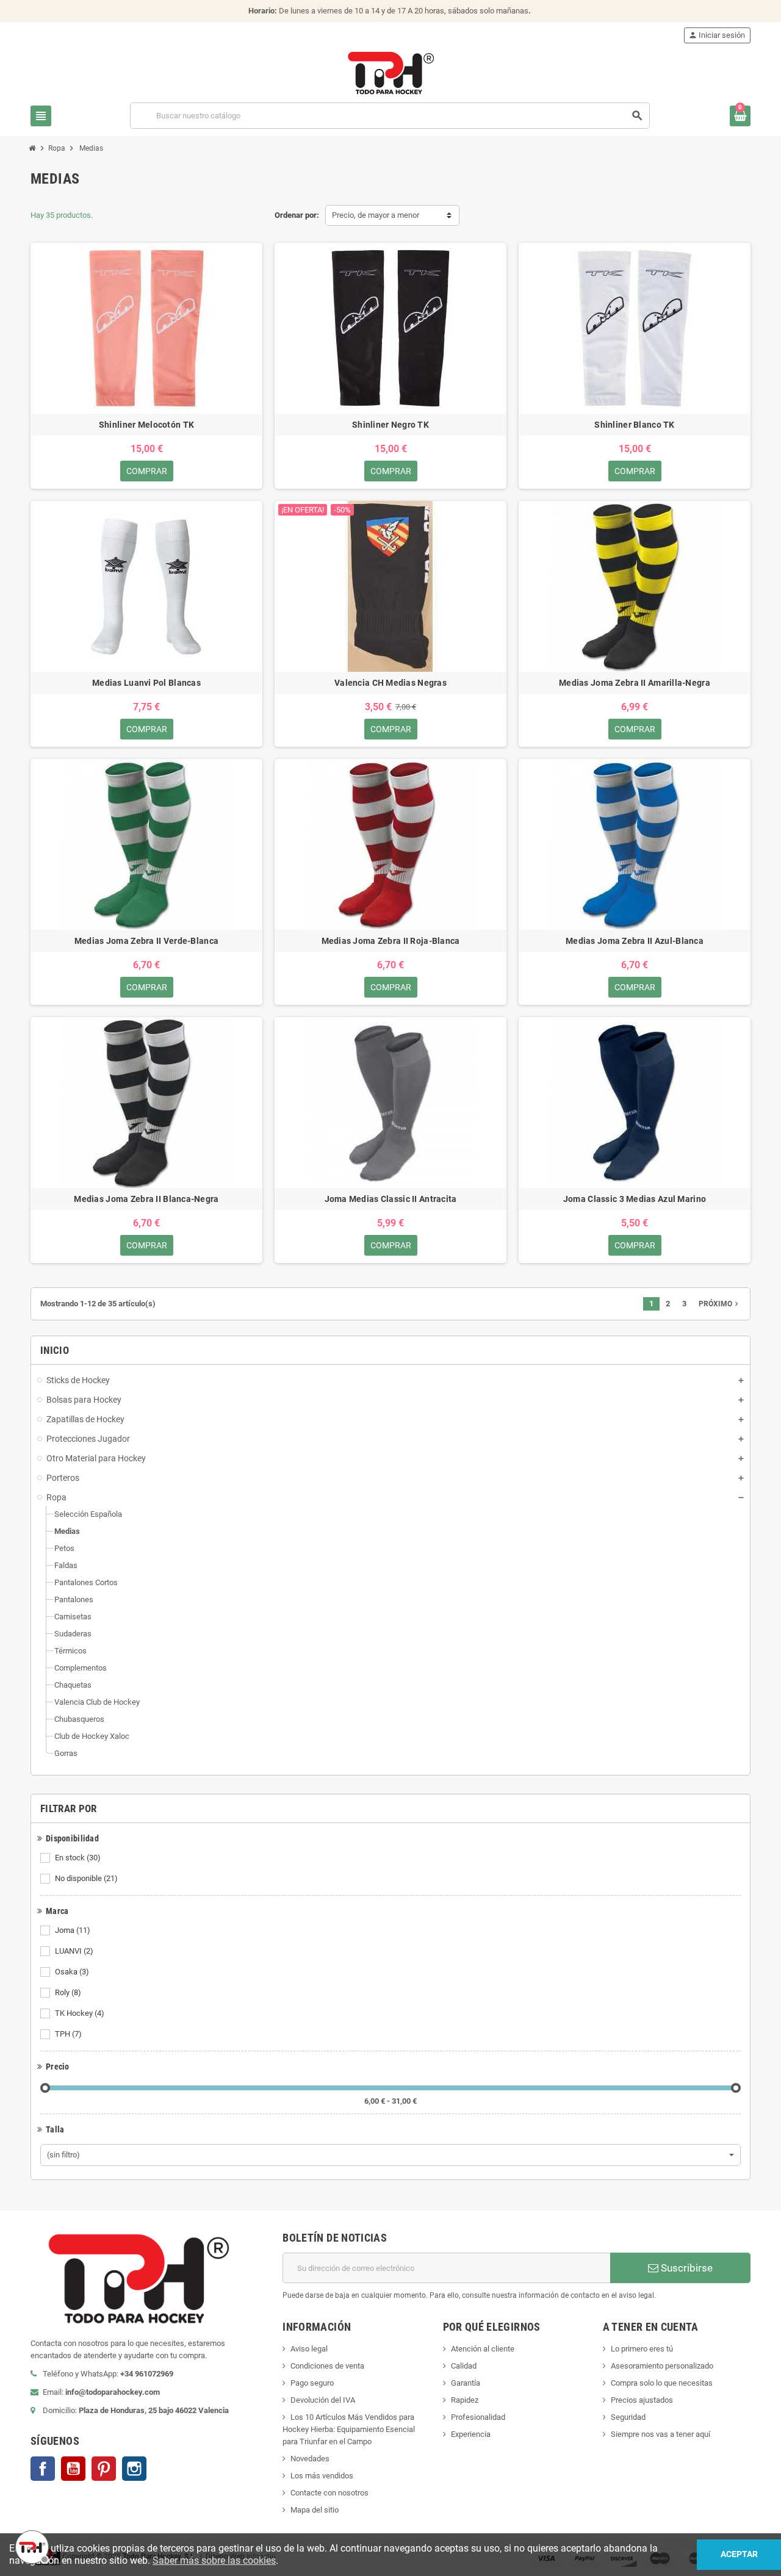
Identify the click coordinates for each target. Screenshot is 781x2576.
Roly (68, 1992)
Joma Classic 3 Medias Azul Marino (635, 1199)
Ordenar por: (297, 215)
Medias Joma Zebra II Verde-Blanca (146, 941)
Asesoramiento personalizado (662, 2366)
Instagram (134, 2469)
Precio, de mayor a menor (376, 215)
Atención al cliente (483, 2349)
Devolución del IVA (323, 2400)
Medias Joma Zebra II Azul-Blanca (635, 941)
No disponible (86, 1878)
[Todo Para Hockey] (391, 72)
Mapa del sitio (315, 2510)
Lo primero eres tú (642, 2349)
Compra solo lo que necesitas (662, 2383)
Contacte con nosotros (329, 2493)
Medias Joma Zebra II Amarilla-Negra (635, 683)
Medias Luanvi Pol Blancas (146, 683)
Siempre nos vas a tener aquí (660, 2434)
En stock (78, 1858)
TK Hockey (80, 2013)
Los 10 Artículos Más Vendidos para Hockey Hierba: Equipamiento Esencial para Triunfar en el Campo (349, 2429)
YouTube (73, 2469)
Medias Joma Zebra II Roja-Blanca (391, 941)
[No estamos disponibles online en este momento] (31, 2545)
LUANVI (74, 1951)
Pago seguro (312, 2383)
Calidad (464, 2366)
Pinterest (104, 2469)
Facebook (43, 2469)
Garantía (466, 2383)
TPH (68, 2034)
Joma (73, 1930)
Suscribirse (686, 2268)
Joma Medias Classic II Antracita (391, 1199)
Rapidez (465, 2400)
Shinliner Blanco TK (634, 425)
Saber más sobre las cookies (214, 2560)
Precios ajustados (642, 2400)
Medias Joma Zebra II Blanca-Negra (146, 1199)
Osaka (72, 1972)
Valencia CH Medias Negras (390, 683)
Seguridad (628, 2417)
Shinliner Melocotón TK (146, 425)
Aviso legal (309, 2349)
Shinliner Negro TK (390, 425)
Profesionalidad (478, 2417)
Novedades (310, 2459)
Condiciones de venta (327, 2366)
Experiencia (471, 2434)
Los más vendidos (322, 2476)
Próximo (720, 1304)
